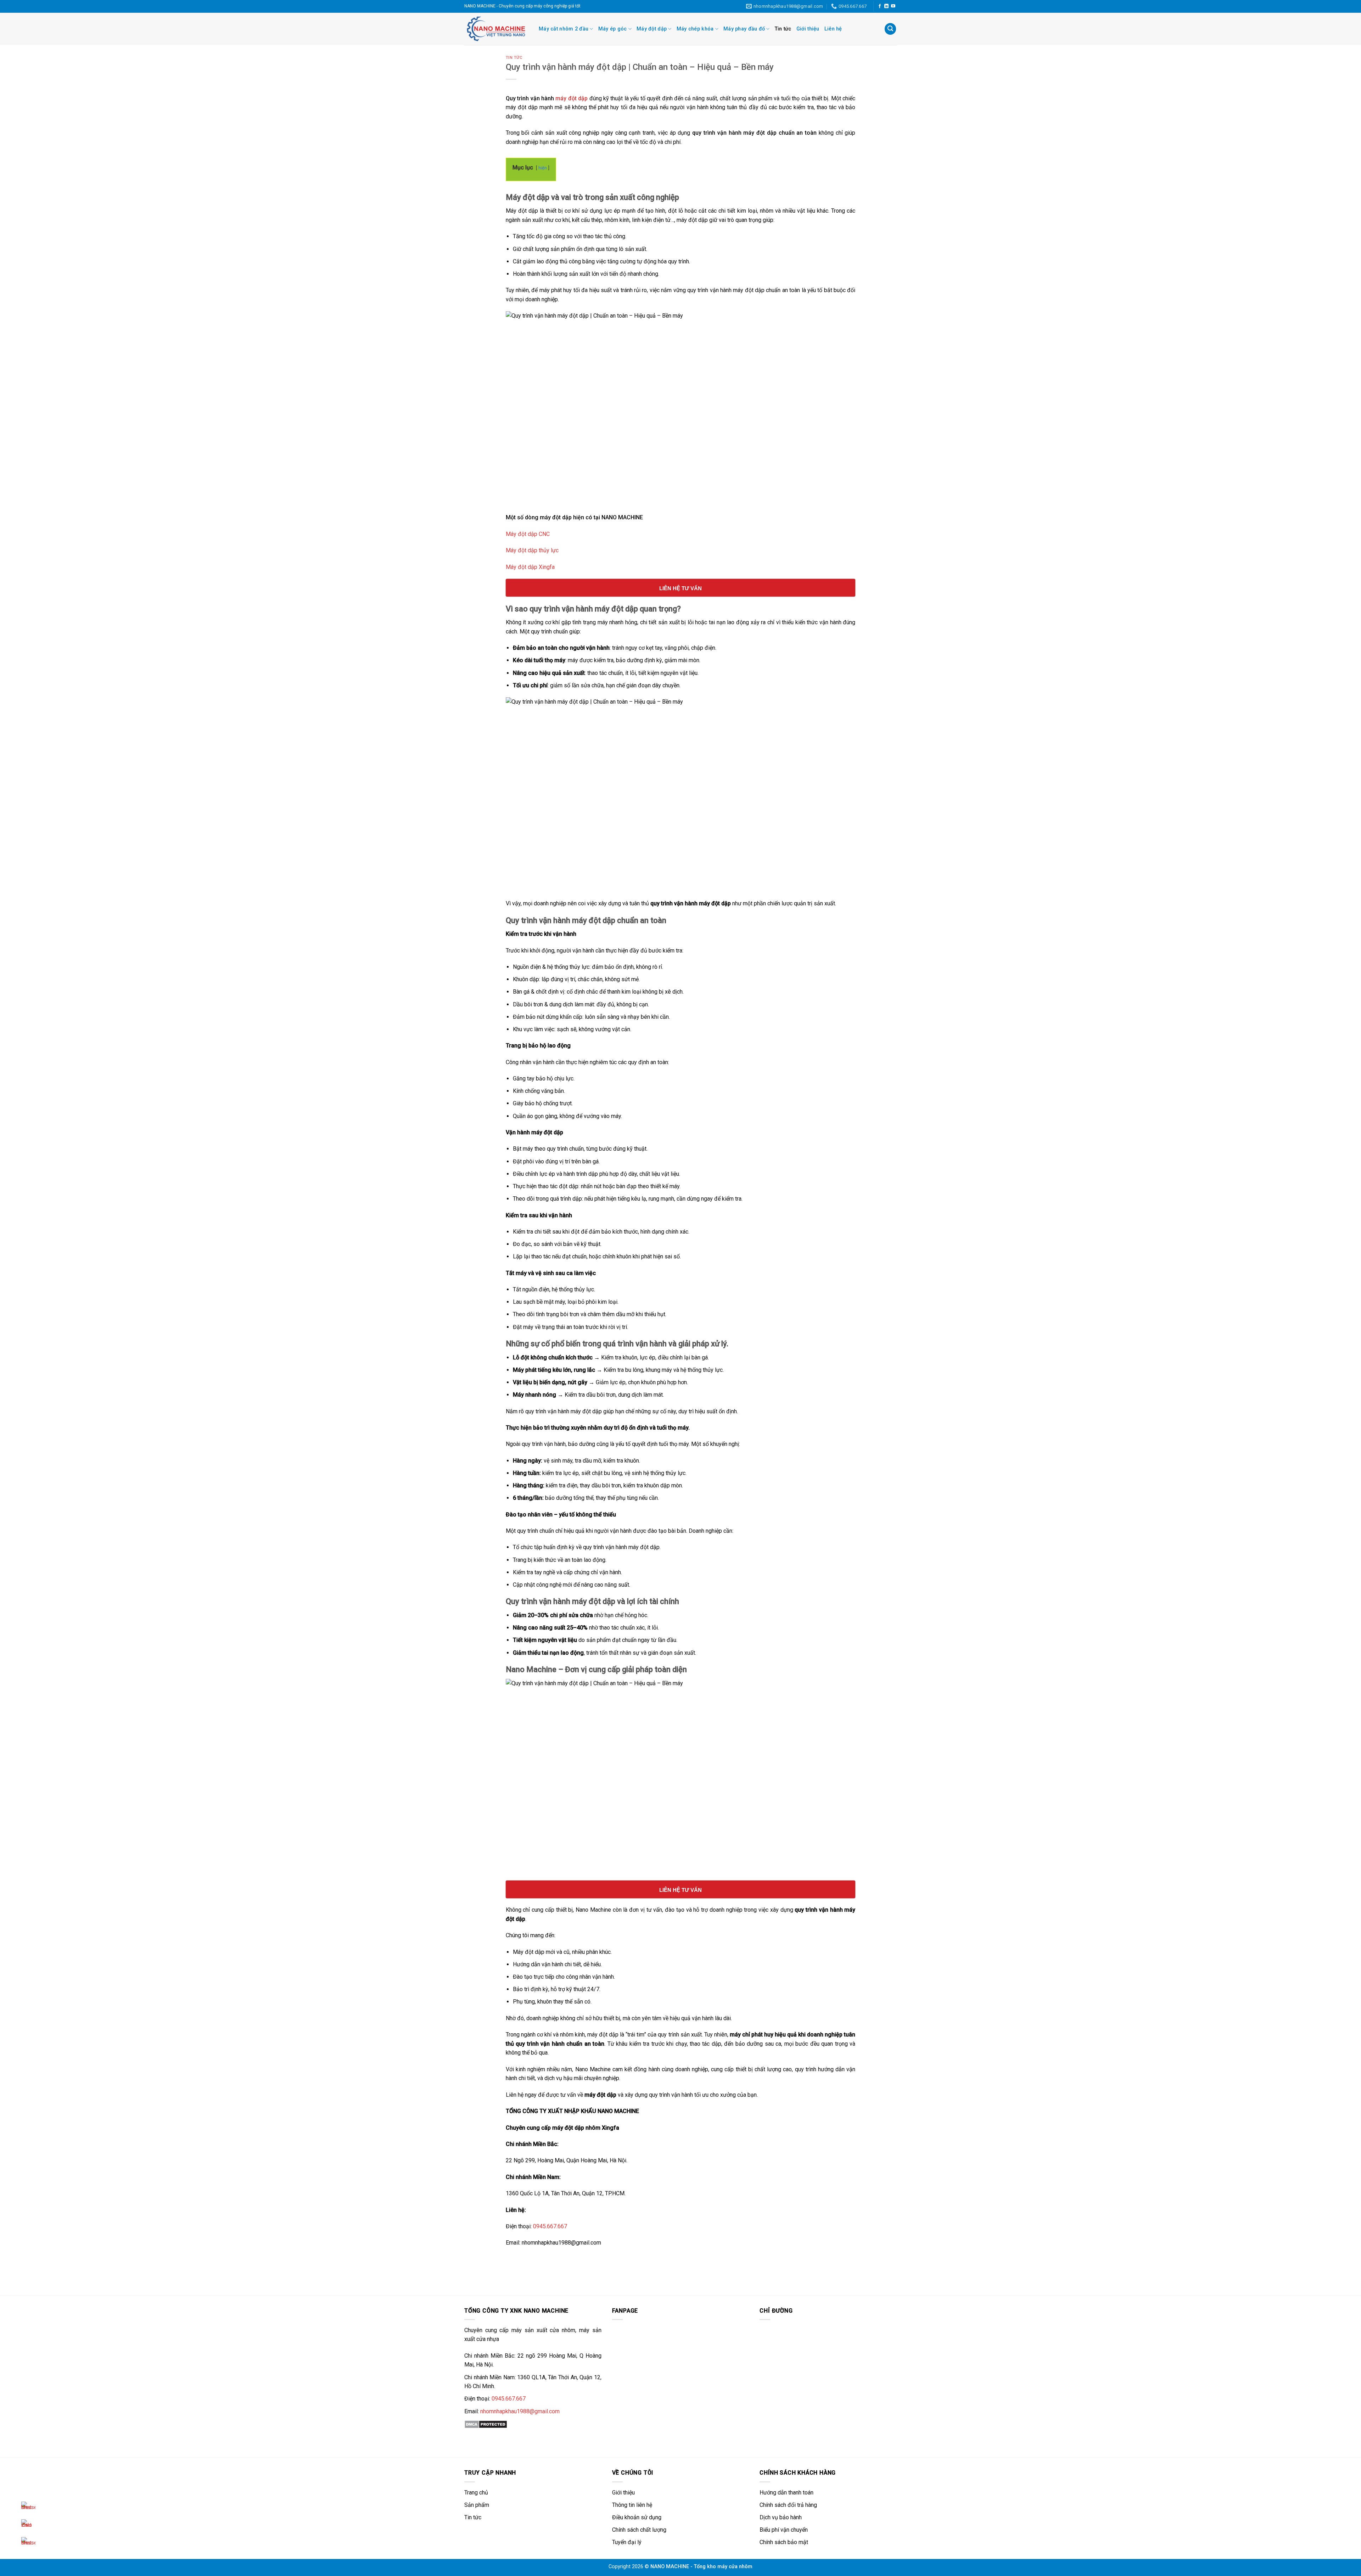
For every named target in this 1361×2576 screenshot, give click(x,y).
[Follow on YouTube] (893, 6)
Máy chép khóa (695, 29)
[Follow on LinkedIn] (886, 6)
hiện (543, 168)
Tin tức (783, 29)
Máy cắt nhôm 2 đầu (564, 29)
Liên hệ (833, 29)
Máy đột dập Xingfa (530, 567)
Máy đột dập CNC (528, 534)
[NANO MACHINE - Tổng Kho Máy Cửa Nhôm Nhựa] (496, 29)
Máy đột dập (652, 29)
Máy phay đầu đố (744, 29)
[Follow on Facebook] (880, 6)
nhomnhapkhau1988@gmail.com (520, 2411)
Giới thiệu (808, 29)
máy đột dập (572, 98)
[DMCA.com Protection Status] (486, 2424)
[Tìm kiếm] (890, 29)
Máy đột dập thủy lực (532, 550)
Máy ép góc (613, 29)
